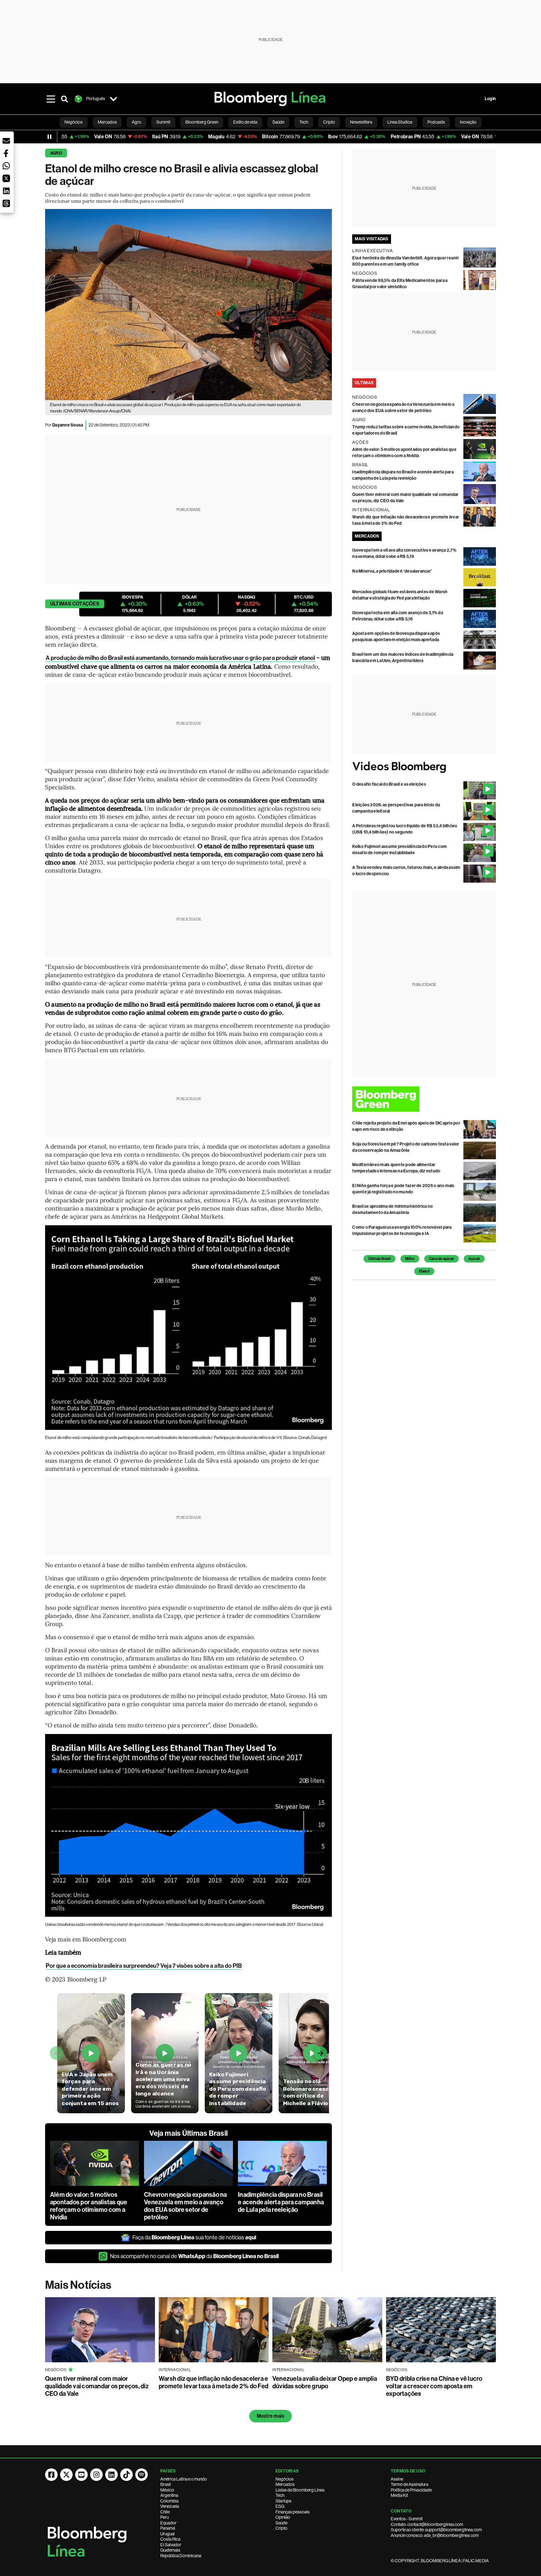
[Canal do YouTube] (81, 2475)
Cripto (281, 2528)
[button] (6, 141)
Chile (165, 2512)
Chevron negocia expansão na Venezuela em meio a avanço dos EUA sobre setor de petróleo (185, 2206)
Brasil (166, 2484)
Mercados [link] (107, 122)
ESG (280, 2506)
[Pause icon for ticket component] (49, 137)
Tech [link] (304, 122)
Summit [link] (163, 122)
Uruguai (167, 2534)
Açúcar (474, 1259)
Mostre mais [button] (271, 2416)
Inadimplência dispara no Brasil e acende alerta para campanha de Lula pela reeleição (281, 2202)
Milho (410, 1259)
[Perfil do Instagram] (96, 2475)
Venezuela (170, 2506)
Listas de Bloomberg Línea (300, 2490)
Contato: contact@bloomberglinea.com (427, 2524)
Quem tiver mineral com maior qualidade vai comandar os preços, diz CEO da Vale (97, 2386)
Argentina (169, 2495)
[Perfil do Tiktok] (126, 2475)
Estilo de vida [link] (245, 122)
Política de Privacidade (411, 2490)
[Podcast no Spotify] (142, 2475)
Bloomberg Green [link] (202, 122)
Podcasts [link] (436, 122)
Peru (165, 2517)
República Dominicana (181, 2556)
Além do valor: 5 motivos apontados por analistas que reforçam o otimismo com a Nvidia (89, 2206)
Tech (280, 2495)
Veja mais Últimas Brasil (188, 2133)
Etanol (424, 1271)
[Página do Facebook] (51, 2475)
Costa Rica (170, 2539)
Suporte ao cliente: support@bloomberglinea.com (436, 2530)
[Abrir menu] (51, 99)
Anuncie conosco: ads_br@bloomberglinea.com (435, 2535)
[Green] (424, 1099)
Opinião (283, 2517)
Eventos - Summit (407, 2519)
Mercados (285, 2484)
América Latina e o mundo (184, 2479)
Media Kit (399, 2495)
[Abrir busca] (64, 99)
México (167, 2490)
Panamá (168, 2528)
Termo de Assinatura (410, 2484)
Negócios (285, 2479)
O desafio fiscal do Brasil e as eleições (389, 784)
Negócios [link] (74, 122)
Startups (283, 2501)
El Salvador (171, 2545)
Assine (397, 2479)
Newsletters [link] (361, 122)
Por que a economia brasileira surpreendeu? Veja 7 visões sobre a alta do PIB (144, 1966)
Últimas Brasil (379, 1259)
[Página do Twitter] (66, 2475)
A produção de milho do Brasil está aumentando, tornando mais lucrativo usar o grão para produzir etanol (181, 658)
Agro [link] (137, 122)
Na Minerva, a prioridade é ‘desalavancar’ (392, 571)
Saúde (281, 2523)
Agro (56, 153)
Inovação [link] (468, 122)
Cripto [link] (329, 122)
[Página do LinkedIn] (111, 2475)
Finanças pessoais (293, 2512)
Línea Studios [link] (400, 122)
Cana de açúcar (441, 1259)
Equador (168, 2523)
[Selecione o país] (113, 99)
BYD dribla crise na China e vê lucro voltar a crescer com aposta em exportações (434, 2386)
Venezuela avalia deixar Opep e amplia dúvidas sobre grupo (325, 2382)
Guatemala (170, 2550)
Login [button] (490, 99)
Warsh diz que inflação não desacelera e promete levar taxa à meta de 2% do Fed (214, 2382)
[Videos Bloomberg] (424, 767)
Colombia (169, 2501)
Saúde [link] (278, 122)
